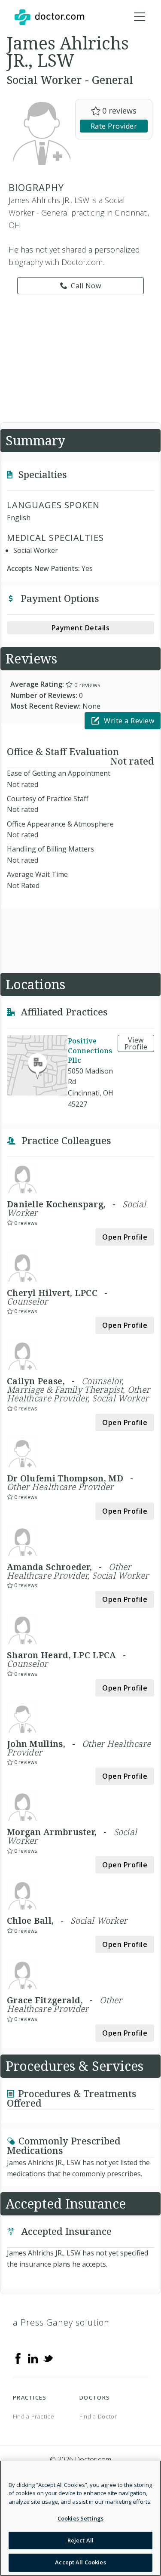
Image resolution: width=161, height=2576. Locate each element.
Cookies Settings (80, 2518)
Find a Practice (34, 2416)
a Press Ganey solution (61, 2322)
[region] (80, 2518)
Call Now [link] (86, 286)
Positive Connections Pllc (90, 1051)
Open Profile (125, 1237)
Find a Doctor (98, 2416)
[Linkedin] (33, 2358)
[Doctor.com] (49, 17)
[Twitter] (48, 2358)
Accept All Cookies (80, 2562)
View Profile (136, 1043)
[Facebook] (18, 2358)
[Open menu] (140, 17)
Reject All (80, 2540)
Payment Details (81, 628)
